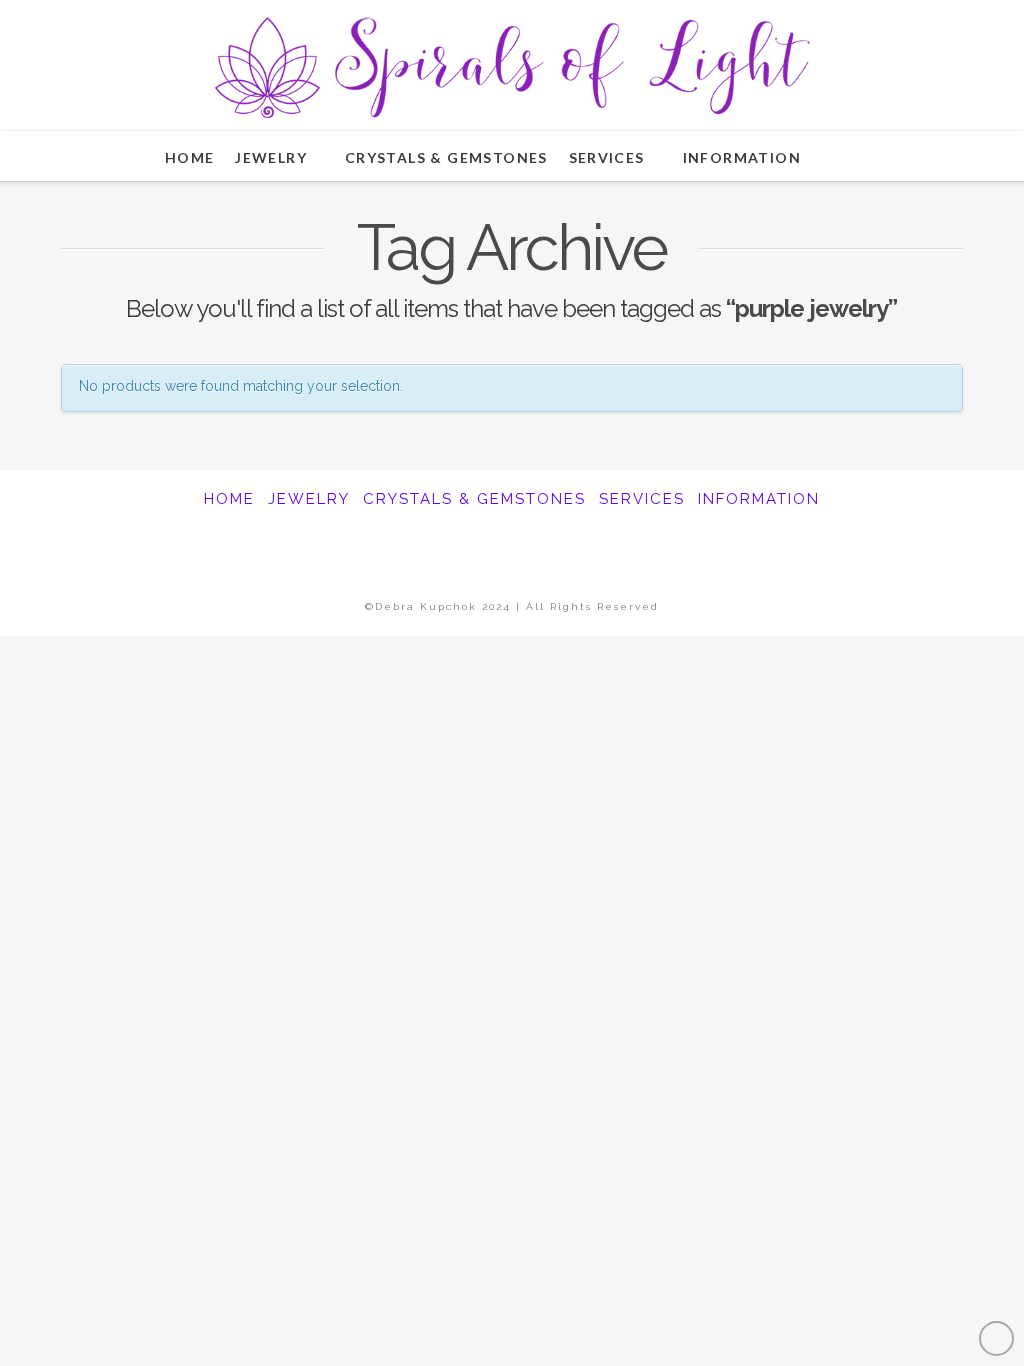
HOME (229, 499)
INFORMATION (759, 499)
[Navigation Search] (849, 156)
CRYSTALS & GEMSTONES (474, 499)
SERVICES (642, 499)
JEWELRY (309, 499)
